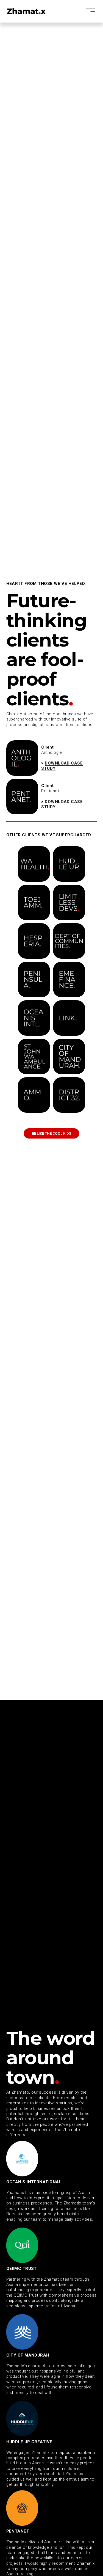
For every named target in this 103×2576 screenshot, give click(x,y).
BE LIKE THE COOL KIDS (51, 1133)
